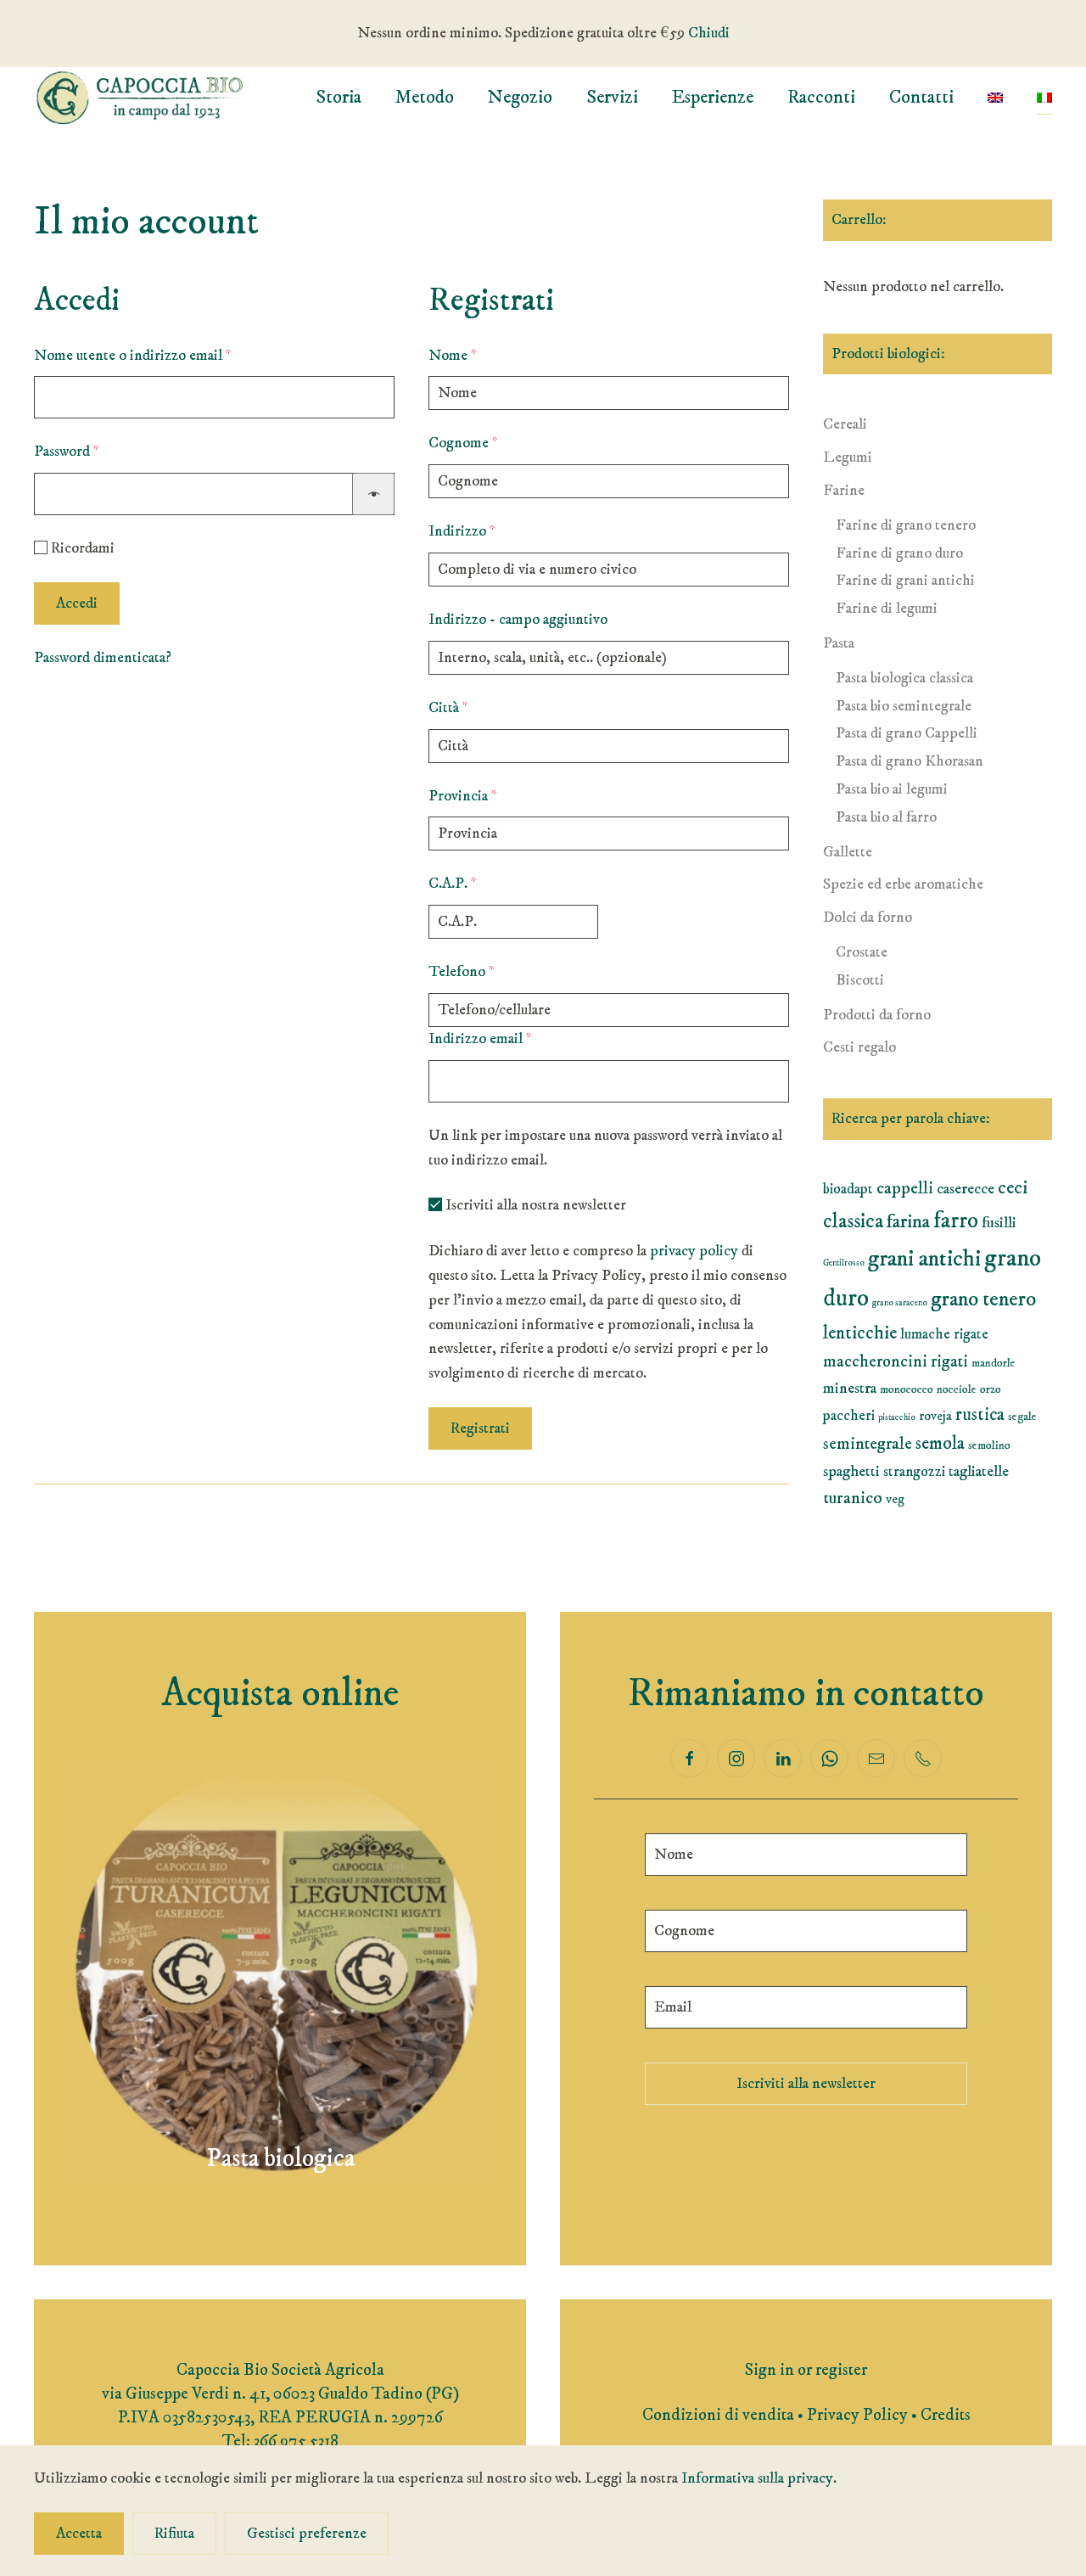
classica (853, 1221)
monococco (907, 1389)
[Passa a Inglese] (995, 98)
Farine (844, 491)
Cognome (463, 443)
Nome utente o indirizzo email (161, 355)
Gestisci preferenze (307, 2534)
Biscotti (860, 980)
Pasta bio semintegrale (904, 706)
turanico (853, 1498)
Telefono (462, 972)
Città (448, 708)
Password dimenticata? (103, 658)
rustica (980, 1415)
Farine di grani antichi (905, 581)
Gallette (848, 852)
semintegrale (868, 1444)
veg (895, 1499)
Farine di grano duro (899, 553)
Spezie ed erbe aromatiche (903, 884)
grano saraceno (900, 1303)
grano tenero (983, 1299)
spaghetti (851, 1471)
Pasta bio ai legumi (892, 789)
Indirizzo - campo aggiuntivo (518, 620)
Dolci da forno (868, 918)
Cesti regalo (859, 1047)
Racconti (821, 97)
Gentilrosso (844, 1263)
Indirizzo (462, 531)
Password (95, 451)
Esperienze (713, 97)
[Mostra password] (373, 494)
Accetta (79, 2534)
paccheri (849, 1416)
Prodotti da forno (877, 1015)
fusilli (999, 1223)
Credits (946, 2415)
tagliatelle (979, 1471)
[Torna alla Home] (140, 98)
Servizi (612, 97)
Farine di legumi (887, 609)
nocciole (957, 1389)
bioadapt (848, 1189)
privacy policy (694, 1251)
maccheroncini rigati (896, 1362)
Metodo (425, 97)
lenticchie (860, 1333)
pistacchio (897, 1417)
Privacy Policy (857, 2415)
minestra (850, 1388)
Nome (453, 356)
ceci (1013, 1188)
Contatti (921, 97)
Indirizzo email (509, 1038)
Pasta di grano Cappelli (907, 733)
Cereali (845, 424)
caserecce (966, 1189)
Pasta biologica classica (904, 678)
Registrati (480, 1428)
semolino (989, 1445)
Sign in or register (806, 2370)
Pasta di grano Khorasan (910, 761)
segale (1022, 1417)
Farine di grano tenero (906, 525)
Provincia (463, 796)
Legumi (848, 457)
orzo (991, 1389)
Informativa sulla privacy (757, 2478)
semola (940, 1444)
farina (908, 1222)
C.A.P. (453, 884)
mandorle (994, 1363)
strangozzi (914, 1472)
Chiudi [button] (709, 33)
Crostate (862, 952)
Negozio (520, 97)
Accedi (77, 603)
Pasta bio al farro (886, 817)
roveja (935, 1416)
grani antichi (924, 1259)
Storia (339, 97)
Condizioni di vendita (718, 2415)
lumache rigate (944, 1334)
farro (956, 1221)
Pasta (839, 643)
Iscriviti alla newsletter (806, 2084)
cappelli (905, 1188)
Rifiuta (174, 2534)
